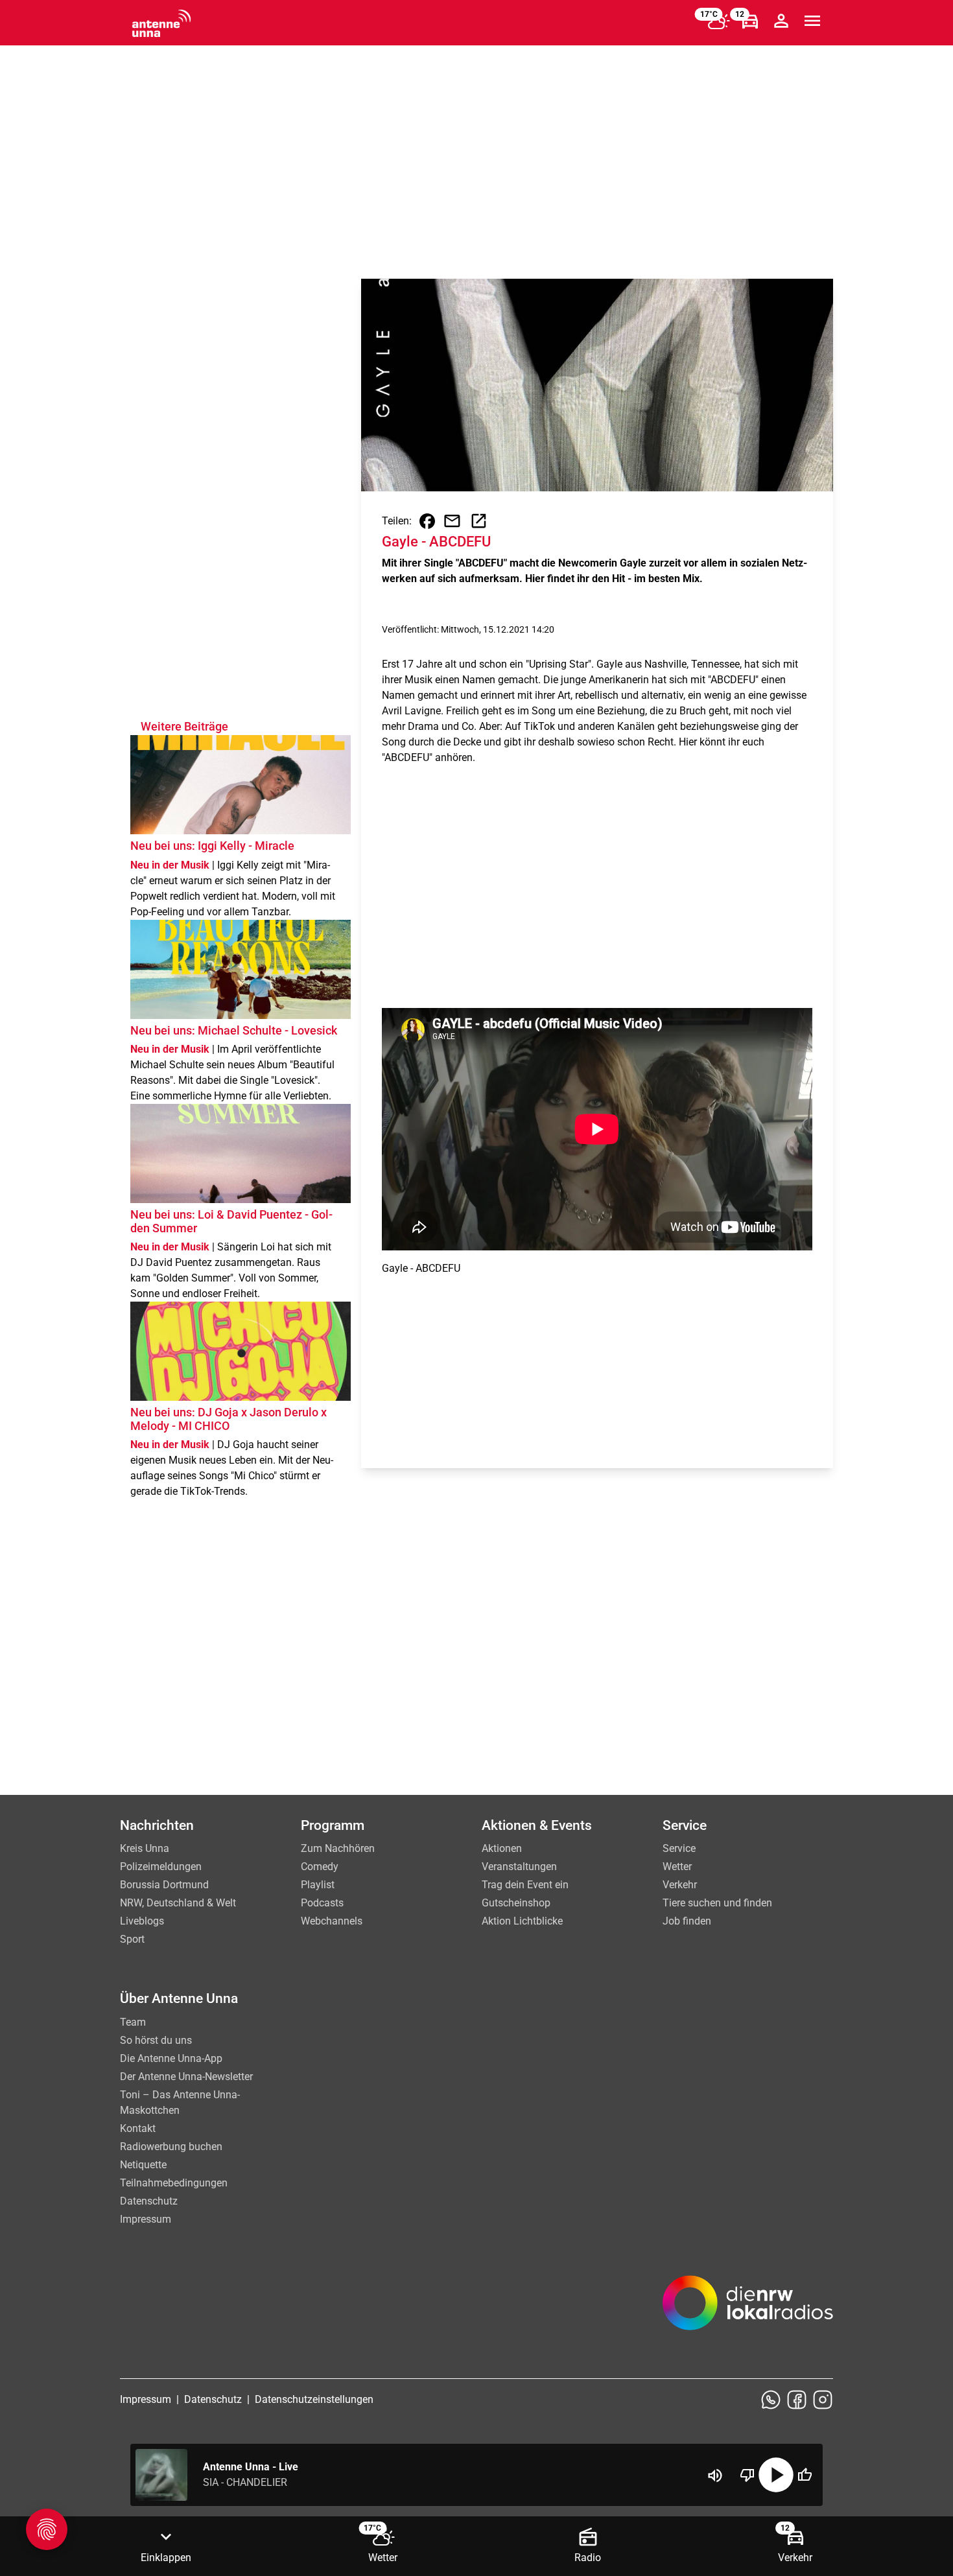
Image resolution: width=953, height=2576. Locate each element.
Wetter (677, 1867)
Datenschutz (149, 2201)
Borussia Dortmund (164, 1885)
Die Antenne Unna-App (171, 2058)
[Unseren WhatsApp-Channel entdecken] (771, 2400)
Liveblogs (142, 1921)
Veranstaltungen (519, 1867)
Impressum (146, 2219)
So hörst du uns (156, 2040)
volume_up (715, 2476)
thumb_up (805, 2475)
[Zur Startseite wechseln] (161, 23)
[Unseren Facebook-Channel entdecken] (797, 2400)
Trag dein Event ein (525, 1885)
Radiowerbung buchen (171, 2147)
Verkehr (680, 1885)
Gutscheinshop (516, 1903)
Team (133, 2022)
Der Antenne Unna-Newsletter (186, 2077)
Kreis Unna (145, 1848)
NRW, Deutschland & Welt (178, 1903)
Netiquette (143, 2165)
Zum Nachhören (338, 1848)
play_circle (776, 2475)
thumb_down (747, 2475)
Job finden (687, 1921)
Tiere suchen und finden (717, 1903)
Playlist (318, 1885)
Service (679, 1848)
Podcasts (322, 1903)
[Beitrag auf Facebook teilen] (427, 521)
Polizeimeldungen (161, 1867)
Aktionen (502, 1848)
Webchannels (332, 1921)
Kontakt (138, 2128)
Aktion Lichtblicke (522, 1921)
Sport (132, 1939)
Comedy (320, 1867)
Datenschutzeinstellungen (314, 2399)
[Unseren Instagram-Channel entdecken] (823, 2400)
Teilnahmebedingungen (174, 2183)
